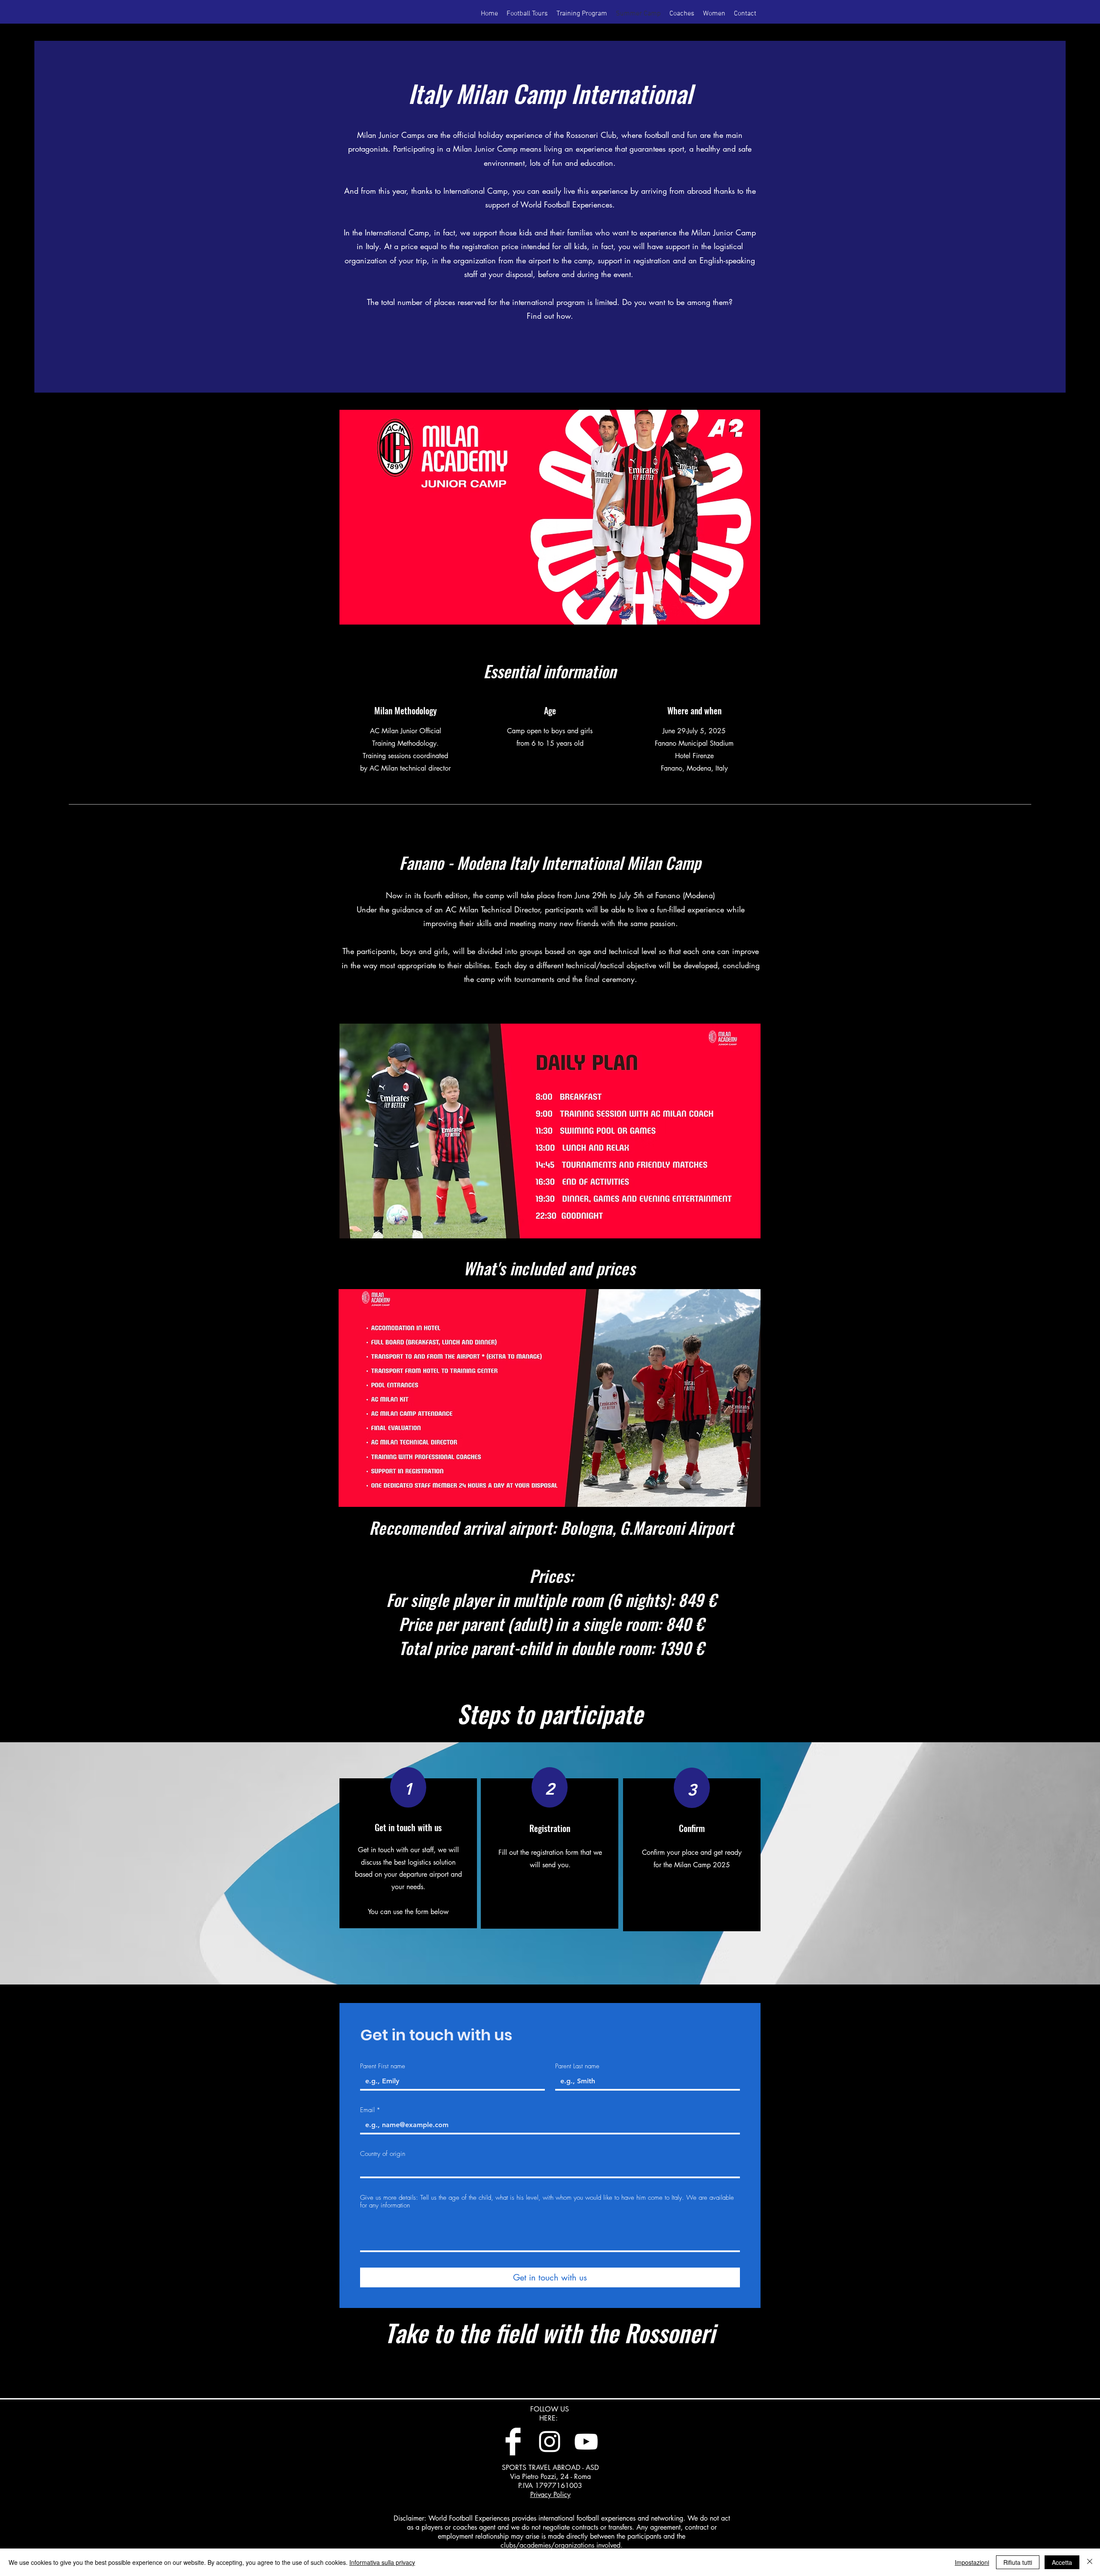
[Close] (1090, 2562)
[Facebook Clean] (513, 2442)
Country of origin (383, 2154)
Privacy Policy (550, 2495)
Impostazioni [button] (972, 2562)
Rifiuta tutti (1018, 2562)
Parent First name (383, 2066)
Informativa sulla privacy (382, 2562)
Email (370, 2110)
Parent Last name (577, 2066)
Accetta (1062, 2562)
